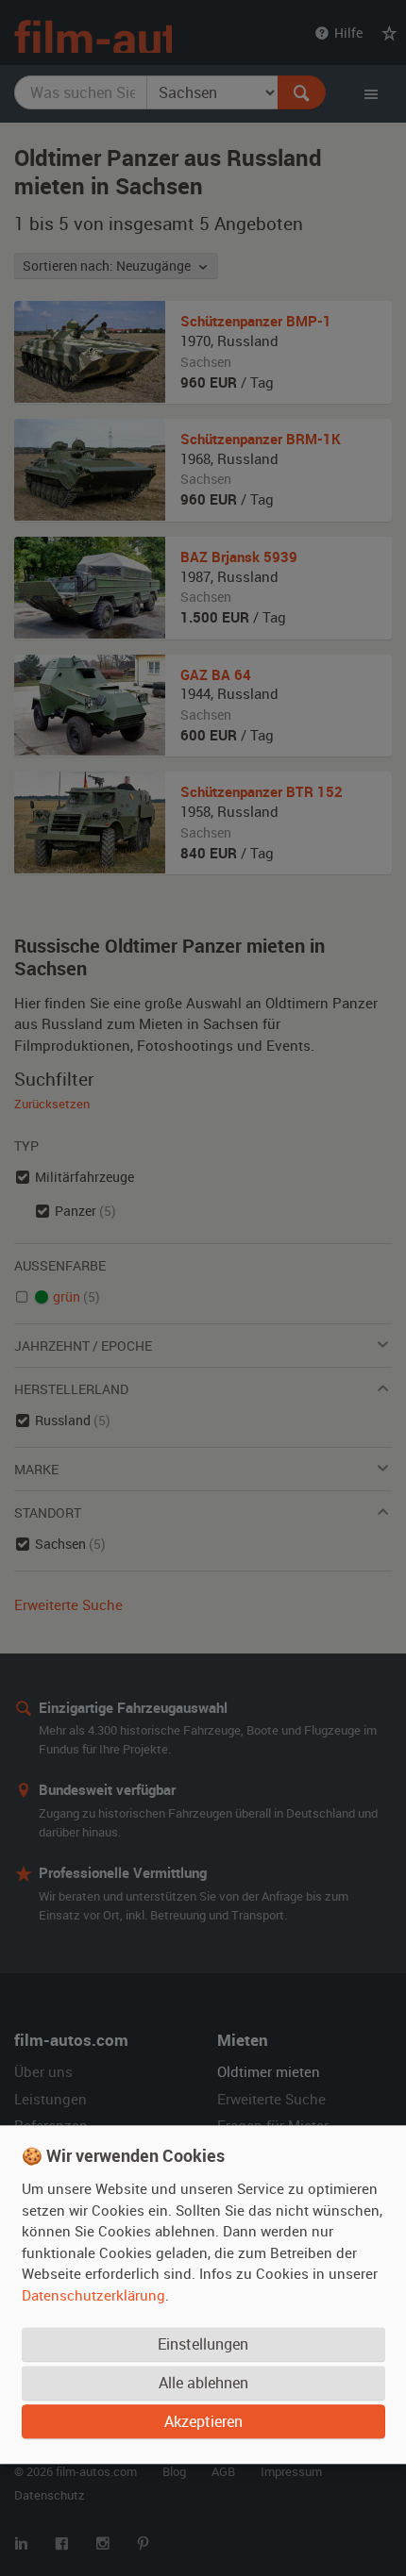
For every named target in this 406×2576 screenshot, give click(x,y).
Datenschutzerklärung (93, 2295)
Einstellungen (203, 2344)
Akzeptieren (203, 2421)
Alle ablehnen (203, 2383)
